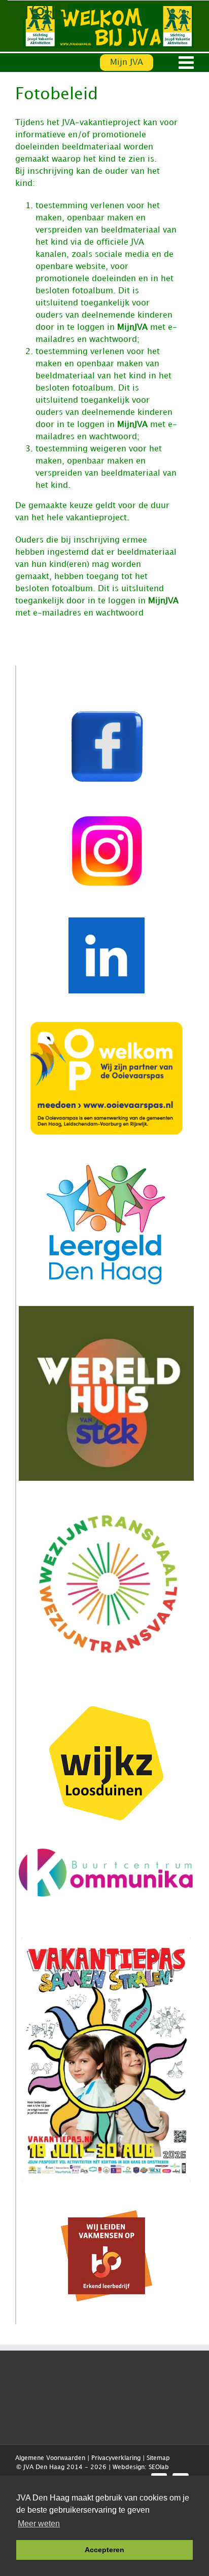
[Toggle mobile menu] (187, 62)
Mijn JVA (127, 63)
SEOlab (159, 2467)
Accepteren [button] (104, 2550)
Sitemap (158, 2458)
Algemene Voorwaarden (50, 2458)
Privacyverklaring (116, 2458)
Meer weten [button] (39, 2524)
